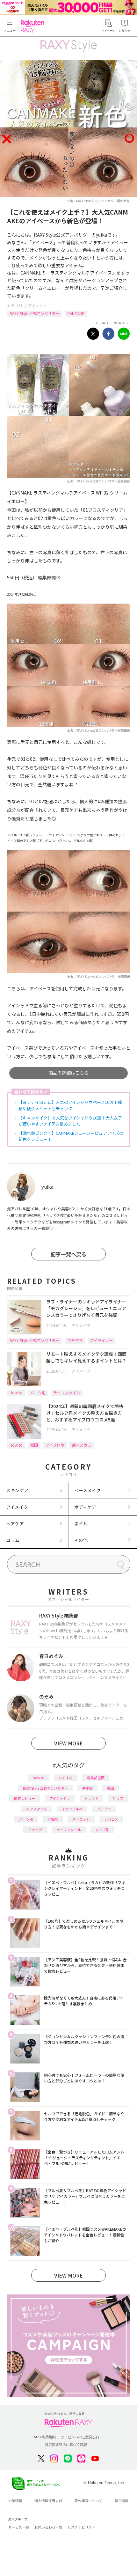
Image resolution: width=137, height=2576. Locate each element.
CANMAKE (76, 313)
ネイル (81, 1523)
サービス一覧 (19, 2527)
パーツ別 (38, 1393)
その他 (81, 1540)
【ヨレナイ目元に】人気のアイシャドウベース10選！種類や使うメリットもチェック (70, 1105)
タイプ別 (102, 1830)
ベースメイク (87, 1490)
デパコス (111, 1819)
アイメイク (37, 306)
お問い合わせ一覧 (48, 2527)
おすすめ (66, 1778)
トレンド (91, 1798)
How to (16, 1393)
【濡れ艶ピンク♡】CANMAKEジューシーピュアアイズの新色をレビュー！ (71, 1136)
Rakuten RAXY (34, 26)
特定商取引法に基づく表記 (66, 2445)
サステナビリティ (82, 2527)
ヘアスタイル (37, 1809)
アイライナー (101, 1340)
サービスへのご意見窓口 (80, 2437)
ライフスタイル (67, 1393)
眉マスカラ (82, 1445)
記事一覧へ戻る (68, 1254)
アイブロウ (55, 1445)
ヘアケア (15, 1523)
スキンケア (17, 1490)
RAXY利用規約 (44, 2437)
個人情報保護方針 (48, 2501)
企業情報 (15, 2501)
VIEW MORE (68, 1743)
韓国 (34, 1445)
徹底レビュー (25, 1798)
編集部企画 (96, 1778)
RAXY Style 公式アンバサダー (35, 313)
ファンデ (35, 1830)
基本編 (87, 1788)
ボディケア (85, 1507)
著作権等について (89, 2501)
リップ (118, 1798)
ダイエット (81, 1819)
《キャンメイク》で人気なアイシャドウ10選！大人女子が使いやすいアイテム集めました (70, 1121)
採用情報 (122, 2501)
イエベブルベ (72, 1809)
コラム (13, 1540)
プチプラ (75, 1340)
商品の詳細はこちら (68, 1073)
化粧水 (53, 1819)
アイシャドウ (60, 1798)
